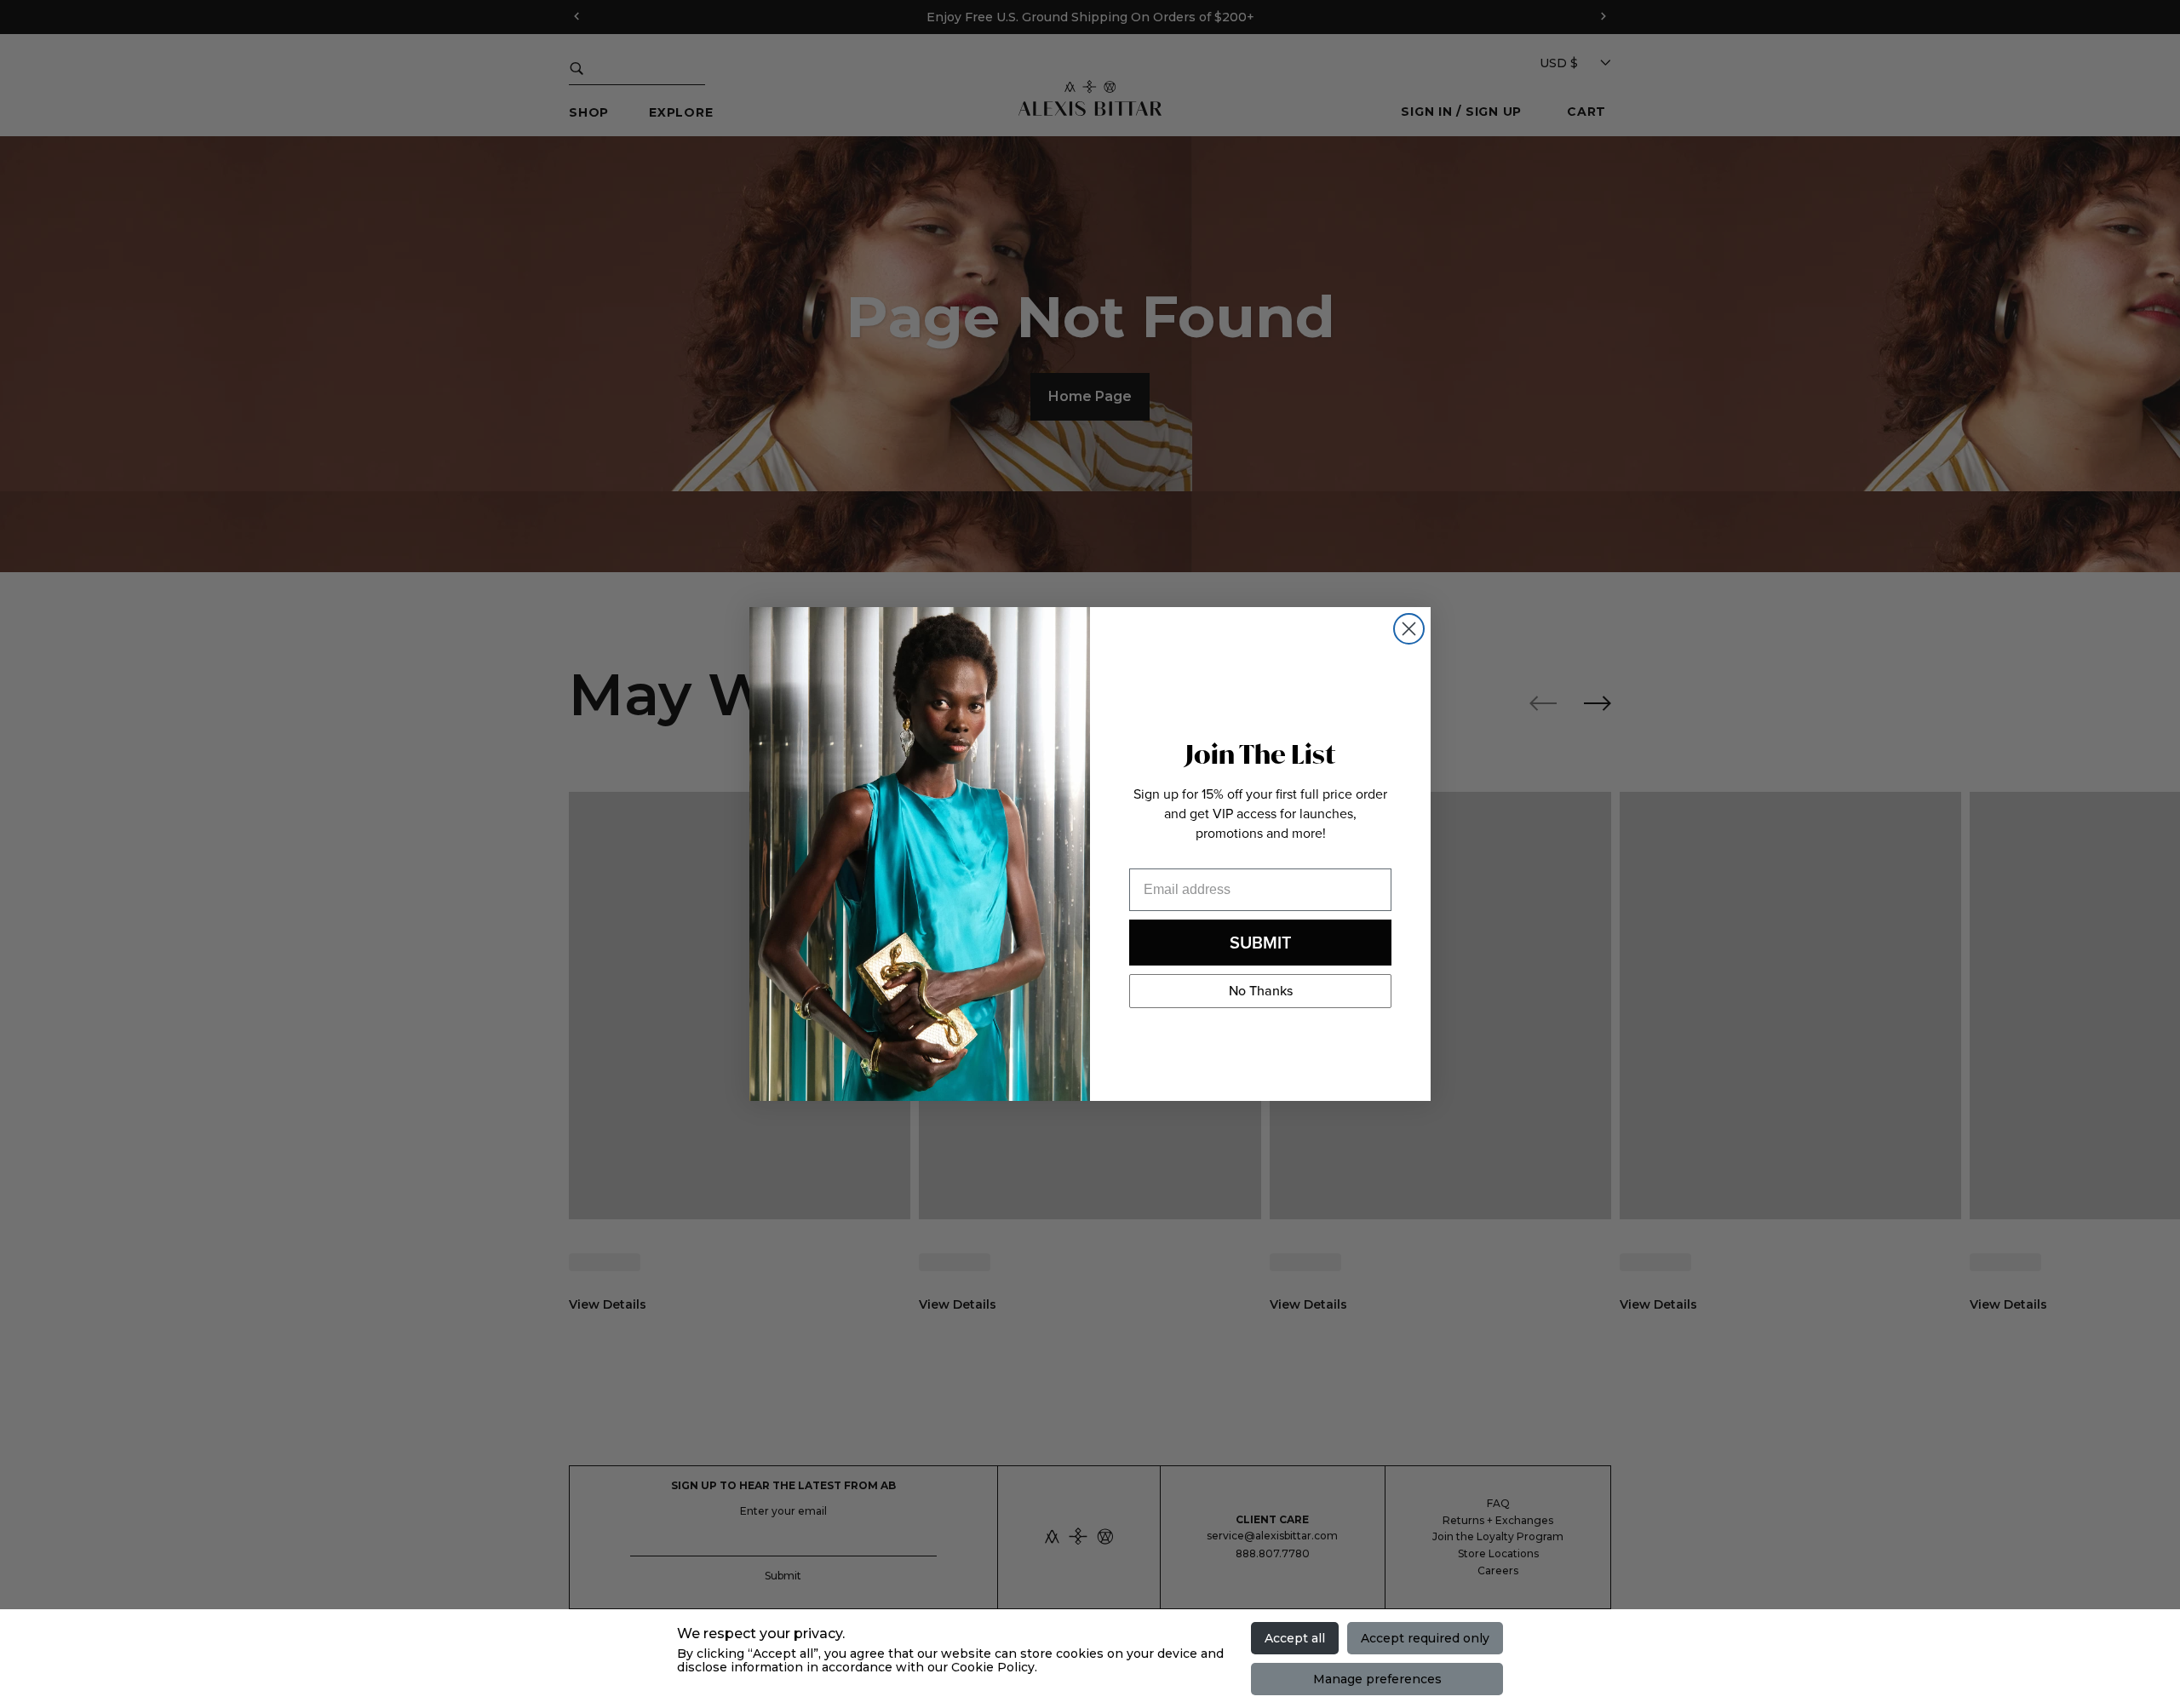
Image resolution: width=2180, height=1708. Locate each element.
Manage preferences (1377, 1679)
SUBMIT (1261, 943)
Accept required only (1425, 1638)
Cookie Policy (993, 1667)
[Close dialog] (1409, 629)
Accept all (1295, 1638)
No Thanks (1261, 991)
